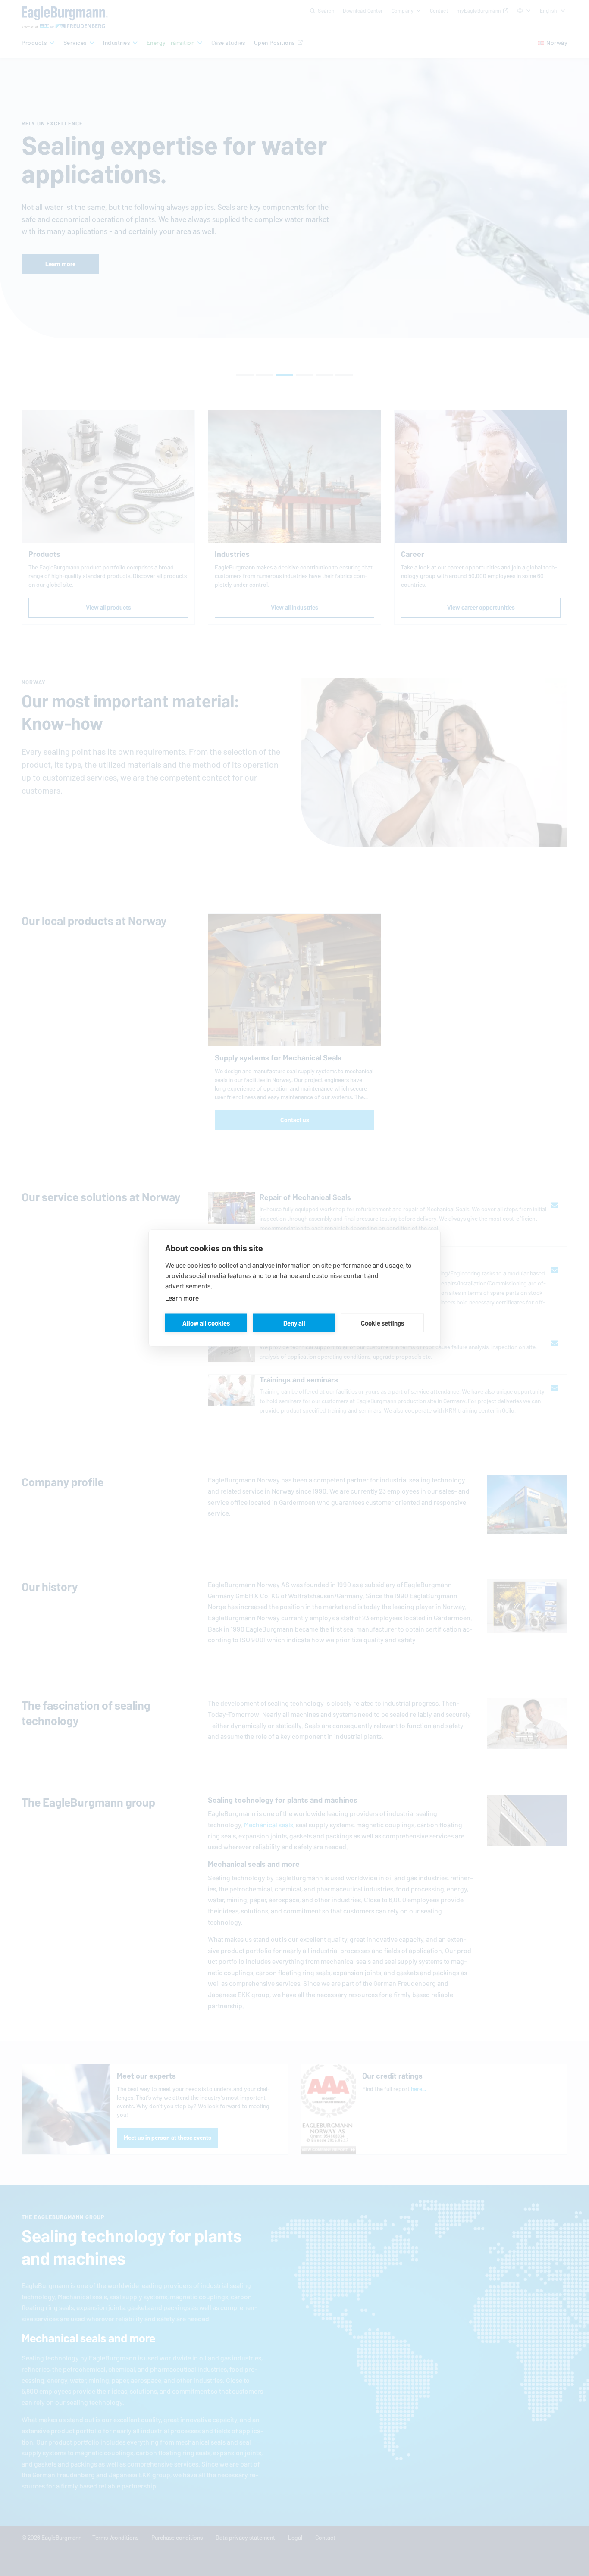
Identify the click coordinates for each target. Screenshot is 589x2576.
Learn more (182, 1298)
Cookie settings (382, 1323)
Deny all (294, 1323)
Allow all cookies (206, 1323)
